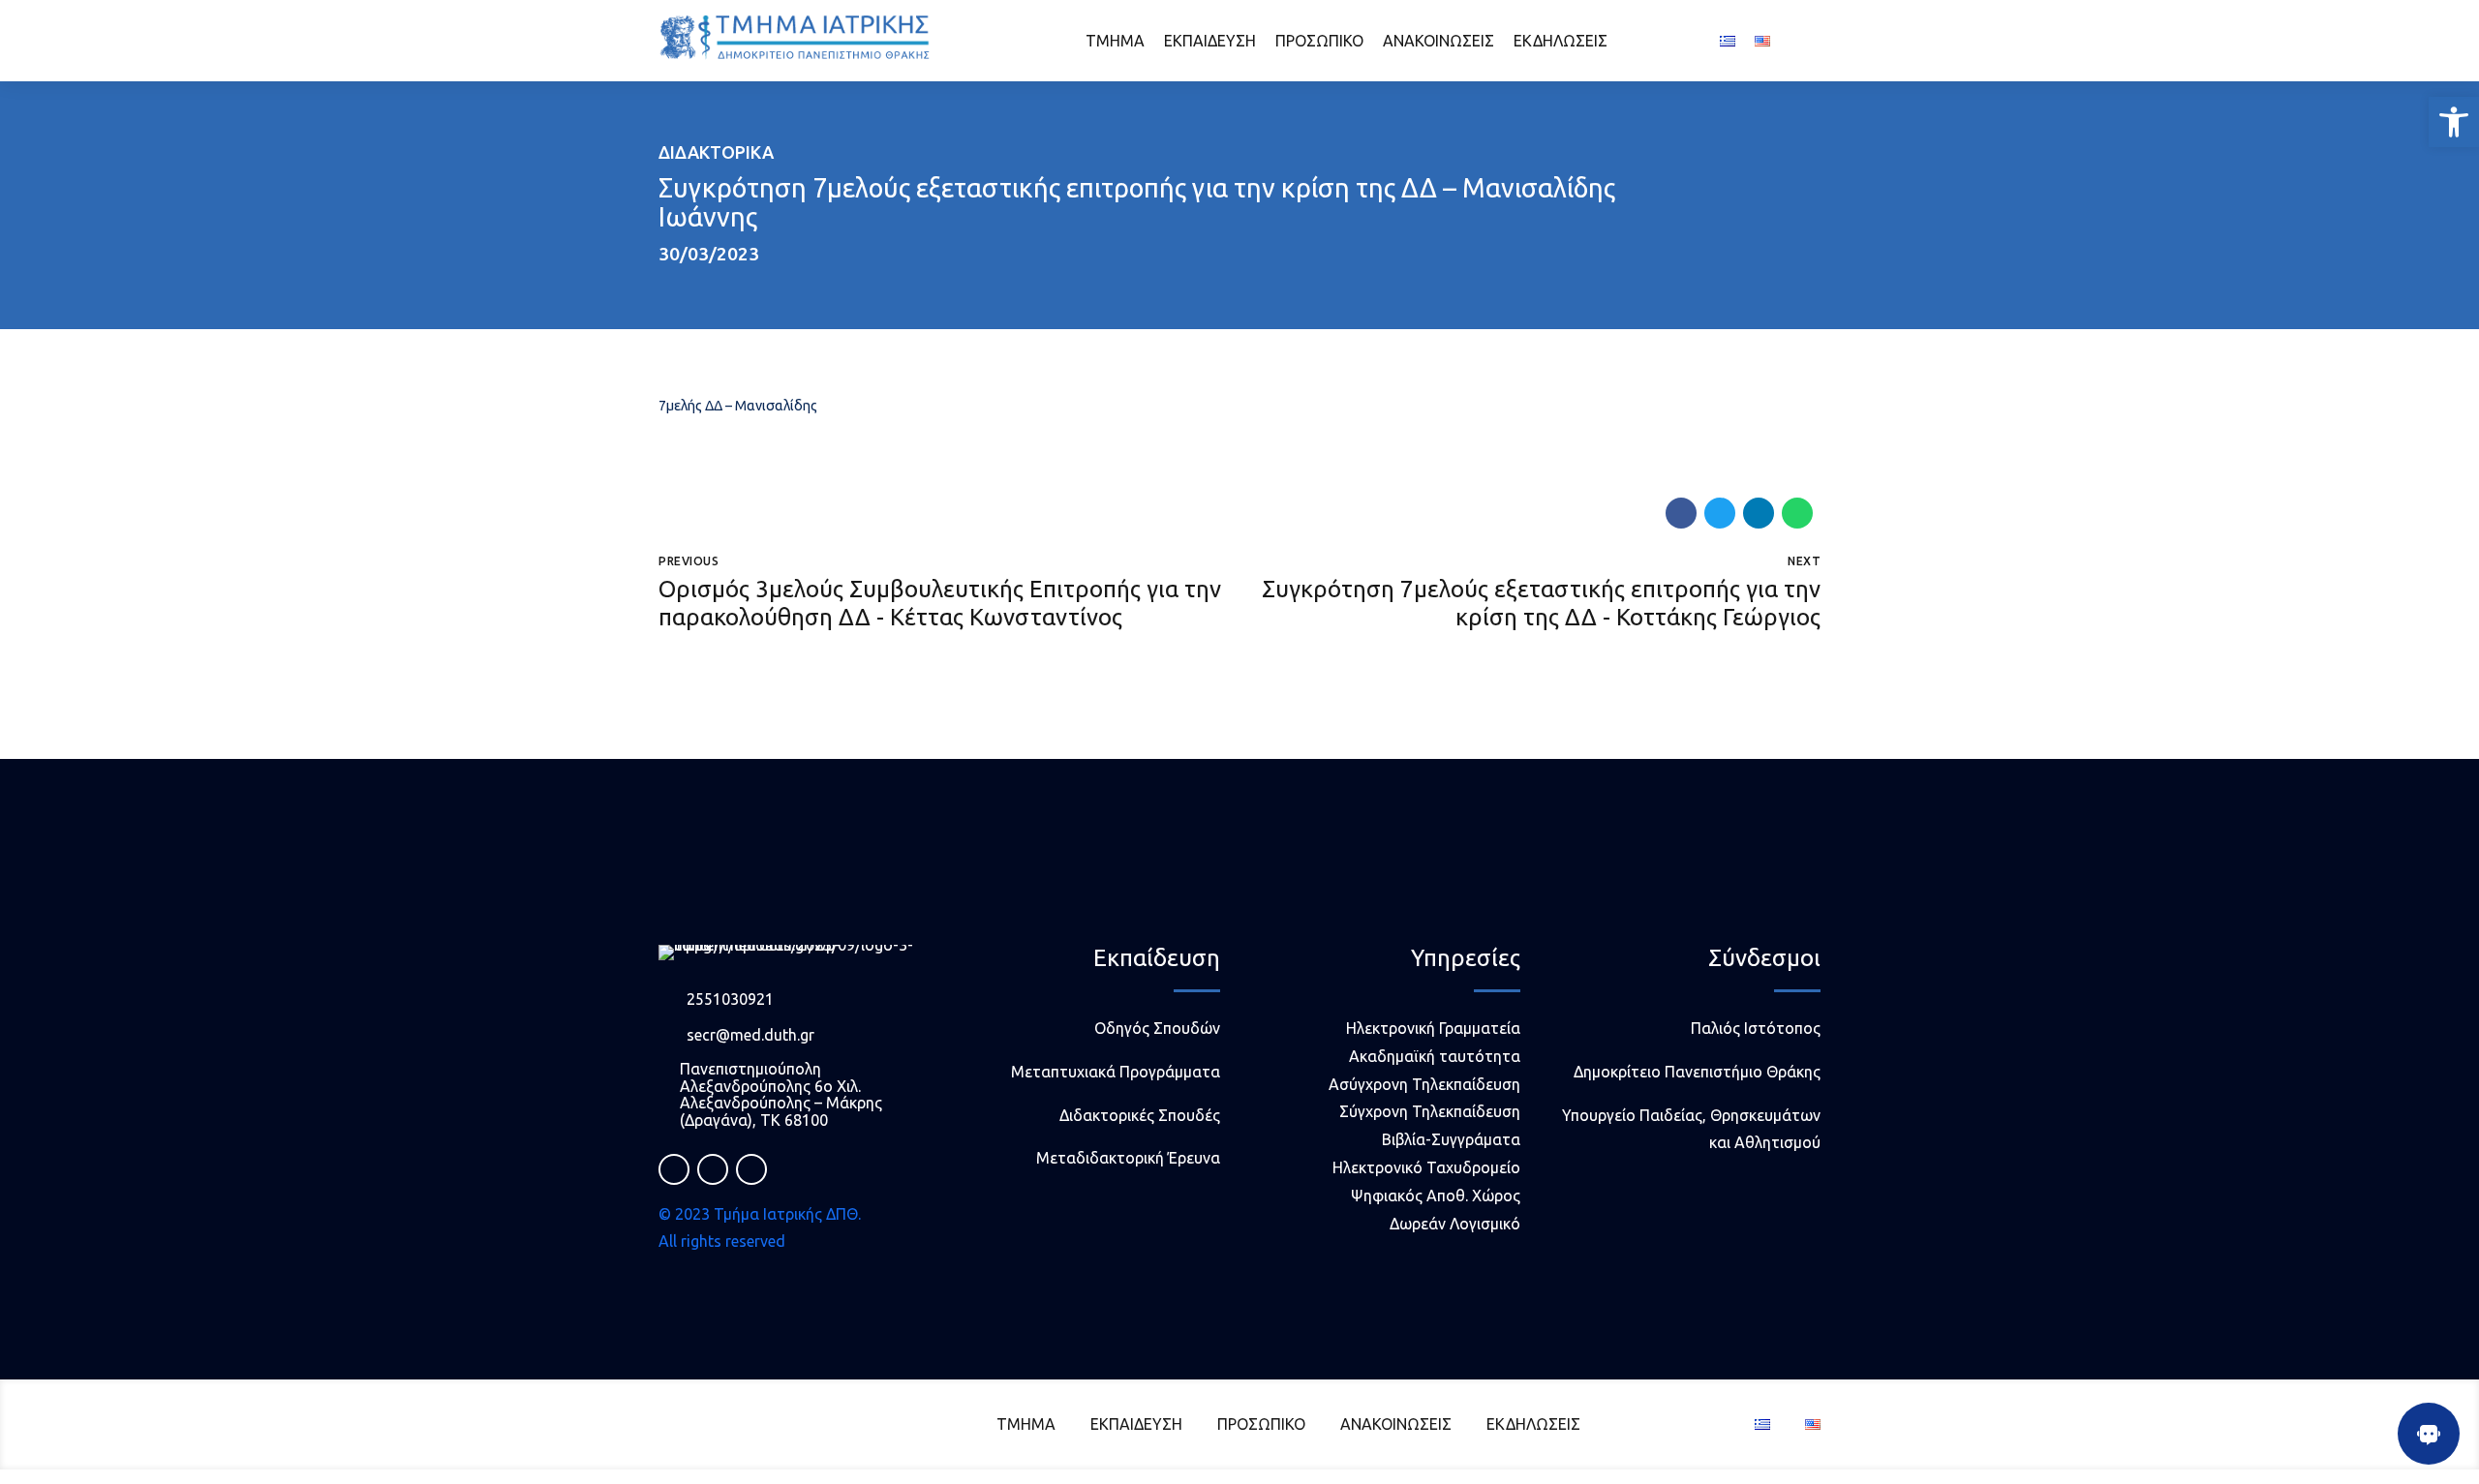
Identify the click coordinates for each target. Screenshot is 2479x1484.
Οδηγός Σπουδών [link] (1157, 1028)
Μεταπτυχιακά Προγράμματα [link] (1116, 1072)
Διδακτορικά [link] (716, 152)
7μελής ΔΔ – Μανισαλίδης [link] (738, 406)
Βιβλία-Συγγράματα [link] (1451, 1139)
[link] (2454, 122)
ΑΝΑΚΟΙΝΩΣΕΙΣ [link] (1438, 41)
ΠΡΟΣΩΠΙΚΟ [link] (1319, 41)
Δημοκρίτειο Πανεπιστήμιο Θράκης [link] (1697, 1072)
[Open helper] (2429, 1434)
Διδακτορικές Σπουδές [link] (1140, 1115)
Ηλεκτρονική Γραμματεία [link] (1433, 1028)
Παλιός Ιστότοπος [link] (1756, 1028)
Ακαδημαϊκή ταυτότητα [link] (1435, 1056)
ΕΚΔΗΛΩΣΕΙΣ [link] (1561, 41)
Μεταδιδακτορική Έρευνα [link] (1128, 1158)
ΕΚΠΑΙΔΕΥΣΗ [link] (1210, 41)
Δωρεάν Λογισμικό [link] (1455, 1224)
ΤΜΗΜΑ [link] (1115, 41)
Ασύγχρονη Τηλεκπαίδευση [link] (1424, 1084)
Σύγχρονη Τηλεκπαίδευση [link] (1430, 1111)
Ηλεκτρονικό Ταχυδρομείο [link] (1426, 1167)
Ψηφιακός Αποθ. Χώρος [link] (1436, 1196)
